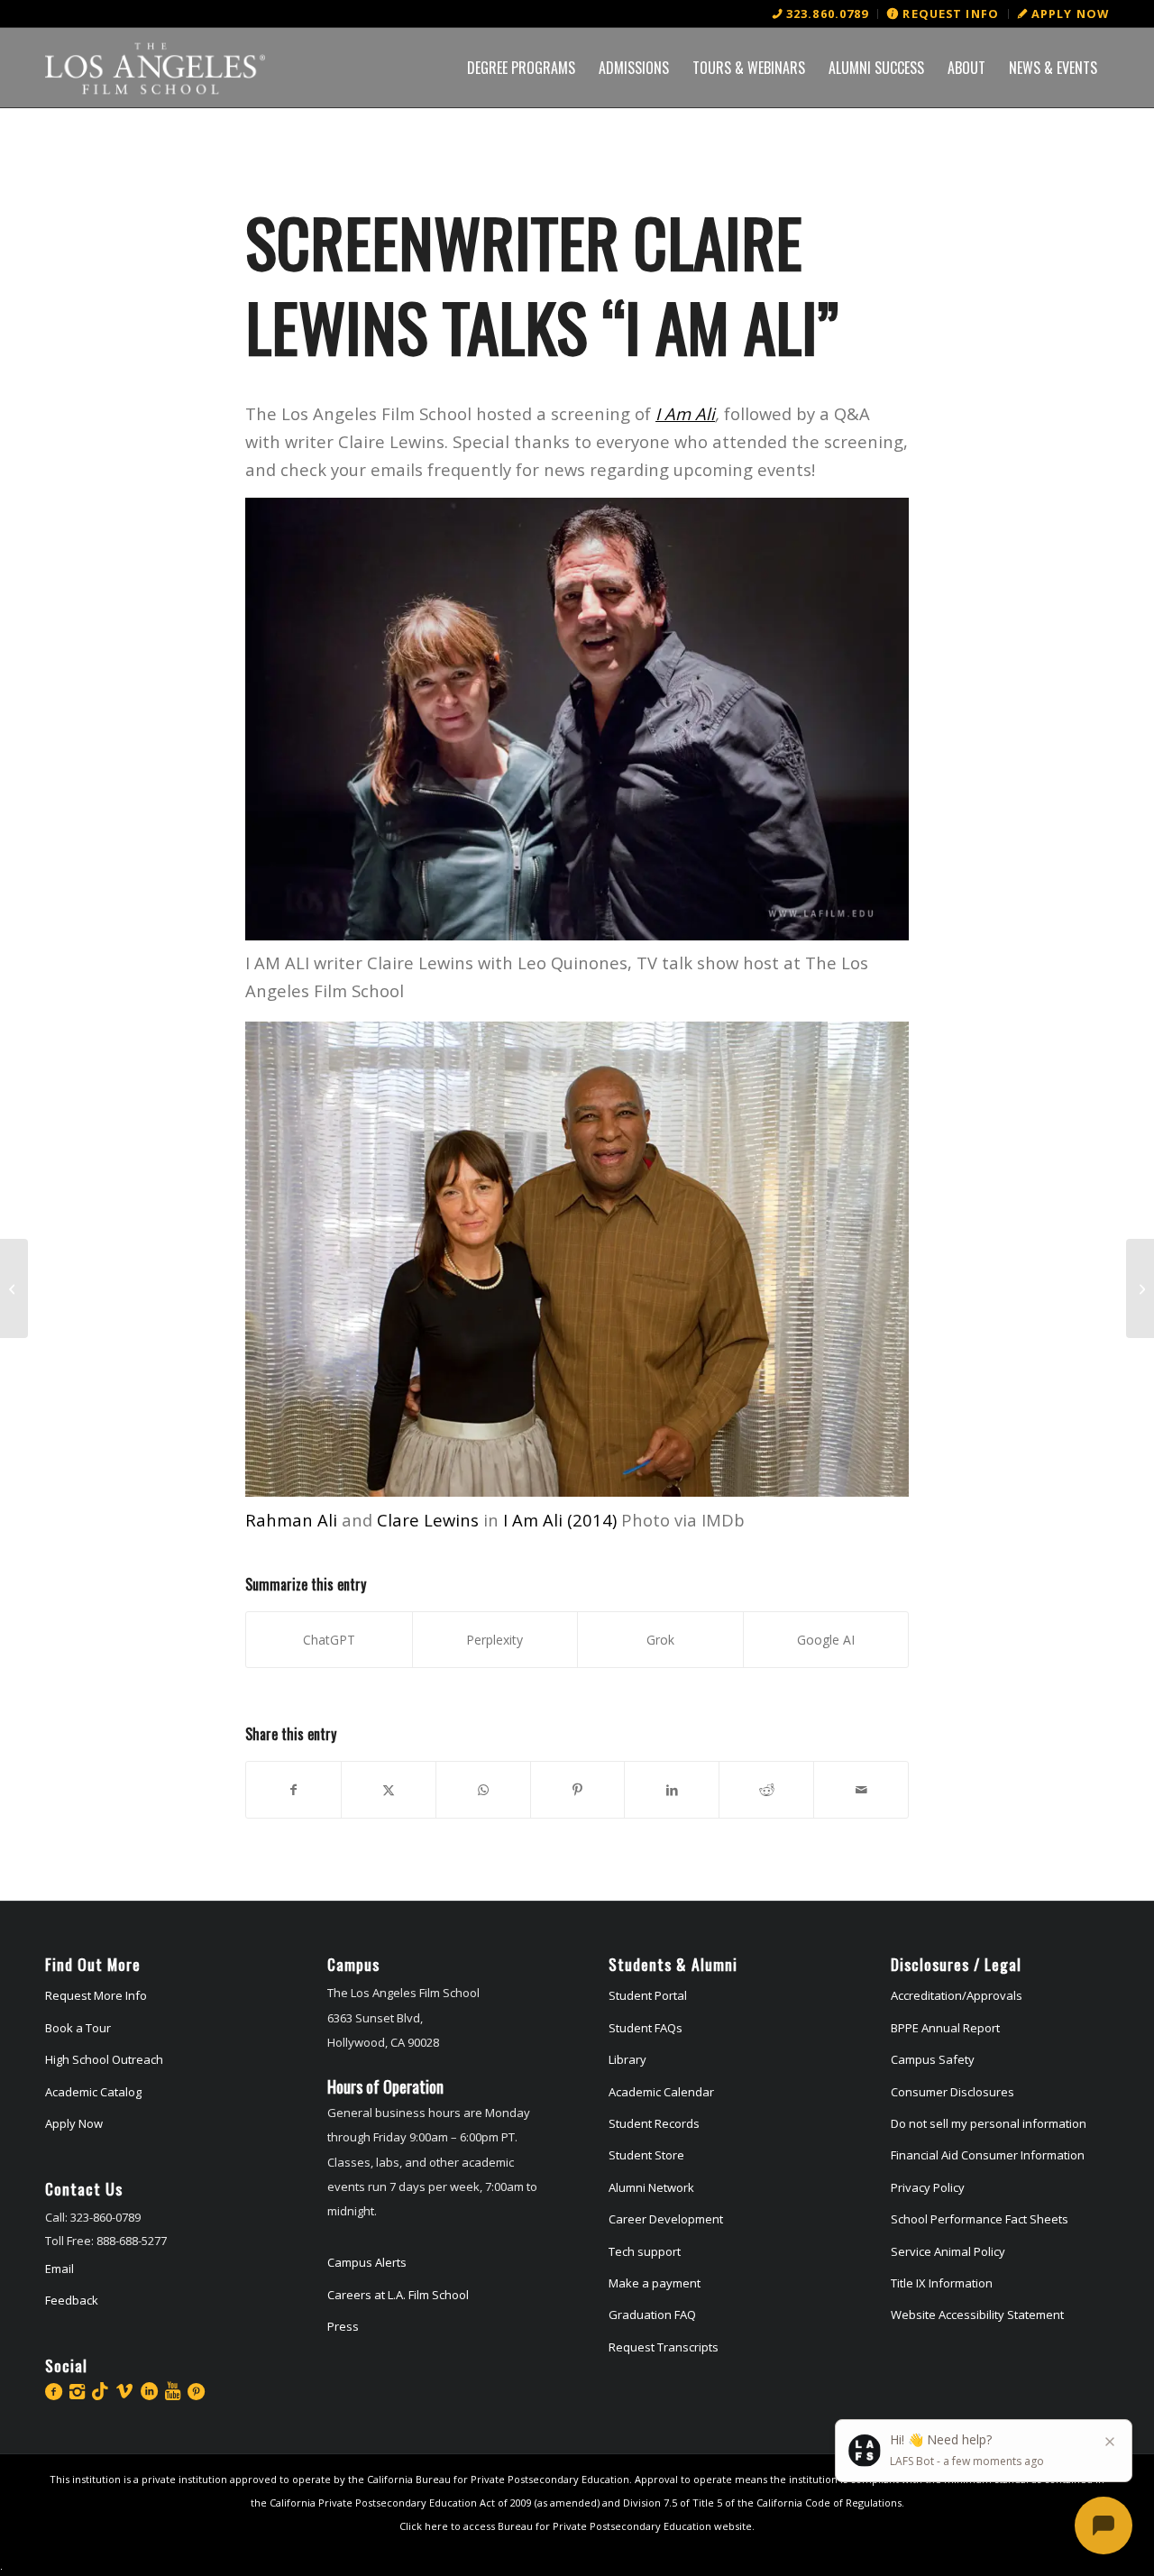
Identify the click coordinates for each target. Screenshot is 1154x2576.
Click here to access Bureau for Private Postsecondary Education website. (577, 2526)
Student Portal (648, 1995)
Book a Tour (78, 2028)
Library (627, 2059)
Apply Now (74, 2123)
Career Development (666, 2219)
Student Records (654, 2123)
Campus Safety (933, 2059)
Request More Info (96, 1995)
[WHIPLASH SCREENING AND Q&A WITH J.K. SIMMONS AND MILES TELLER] (14, 1288)
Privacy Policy (928, 2187)
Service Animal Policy (948, 2251)
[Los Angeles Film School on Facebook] (54, 2391)
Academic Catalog (93, 2092)
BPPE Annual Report (945, 2028)
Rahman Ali (291, 1520)
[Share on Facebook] (293, 1790)
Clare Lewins (428, 1520)
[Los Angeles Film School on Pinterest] (196, 2391)
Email (60, 2269)
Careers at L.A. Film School (398, 2295)
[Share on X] (389, 1790)
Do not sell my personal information (989, 2123)
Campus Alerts (367, 2262)
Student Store (646, 2155)
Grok (660, 1640)
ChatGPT (329, 1640)
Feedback (72, 2300)
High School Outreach (104, 2059)
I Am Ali (685, 413)
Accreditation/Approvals (957, 1995)
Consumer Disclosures (953, 2092)
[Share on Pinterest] (578, 1790)
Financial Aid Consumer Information (988, 2155)
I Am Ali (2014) (560, 1520)
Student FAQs (646, 2028)
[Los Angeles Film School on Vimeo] (124, 2391)
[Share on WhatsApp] (483, 1790)
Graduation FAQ (652, 2315)
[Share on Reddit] (766, 1790)
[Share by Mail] (861, 1790)
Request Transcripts (664, 2347)
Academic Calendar (661, 2092)
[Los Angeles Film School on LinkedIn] (149, 2391)
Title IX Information (942, 2283)
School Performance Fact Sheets (980, 2219)
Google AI (826, 1640)
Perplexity (495, 1640)
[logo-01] (155, 68)
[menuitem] (821, 14)
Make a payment (655, 2283)
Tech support (645, 2251)
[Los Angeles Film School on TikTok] (100, 2391)
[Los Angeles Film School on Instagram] (77, 2391)
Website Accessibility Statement (977, 2315)
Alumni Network (651, 2187)
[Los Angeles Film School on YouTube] (173, 2391)
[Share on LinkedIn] (672, 1790)
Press (343, 2326)
